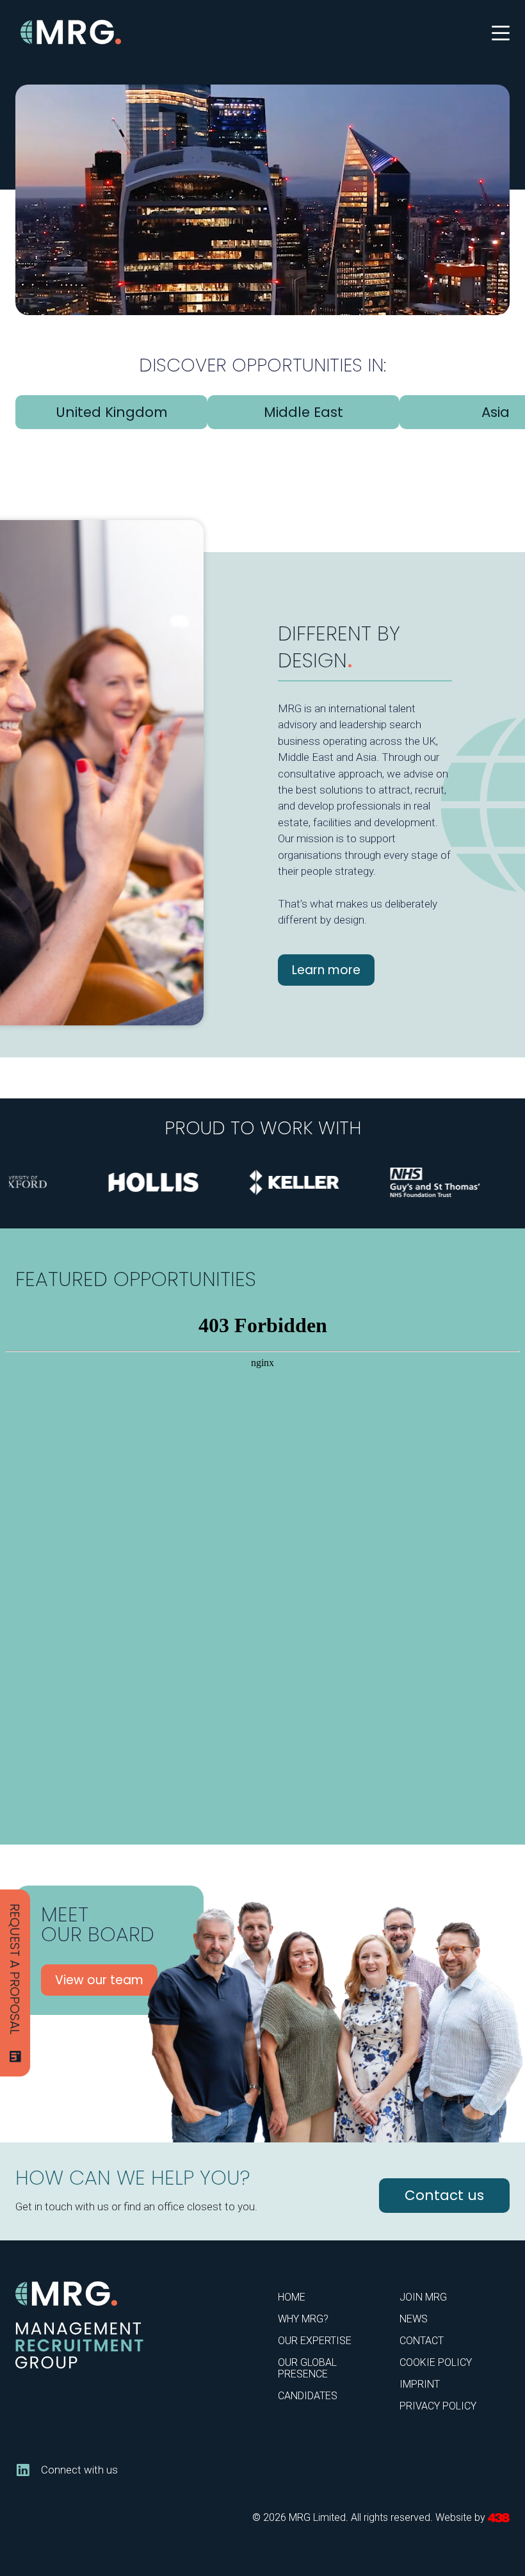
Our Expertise (315, 2341)
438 (499, 2518)
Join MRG (423, 2297)
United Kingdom (112, 412)
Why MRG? (303, 2319)
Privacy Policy (438, 2406)
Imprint (420, 2384)
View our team (99, 1980)
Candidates (308, 2396)
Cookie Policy (436, 2362)
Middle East (303, 412)
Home (292, 2297)
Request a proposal (15, 1969)
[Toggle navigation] (501, 32)
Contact (422, 2341)
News (414, 2319)
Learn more (326, 970)
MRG (72, 32)
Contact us (444, 2195)
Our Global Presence (307, 2368)
